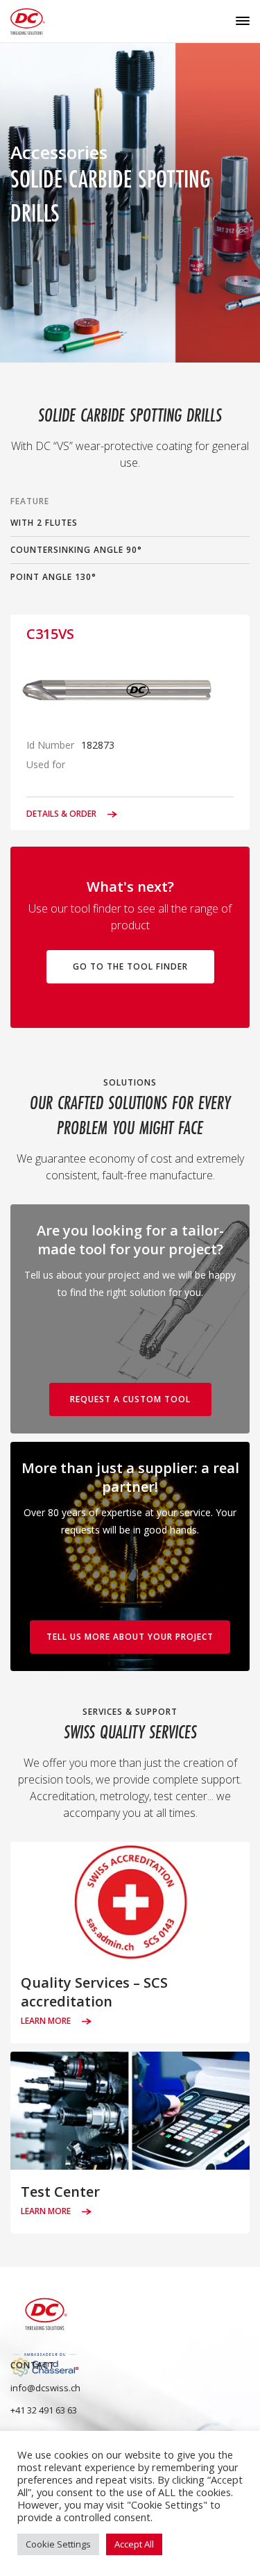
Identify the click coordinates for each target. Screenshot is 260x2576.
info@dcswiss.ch (45, 2388)
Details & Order (62, 814)
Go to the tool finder (130, 966)
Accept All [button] (134, 2544)
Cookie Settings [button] (58, 2544)
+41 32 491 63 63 (44, 2410)
